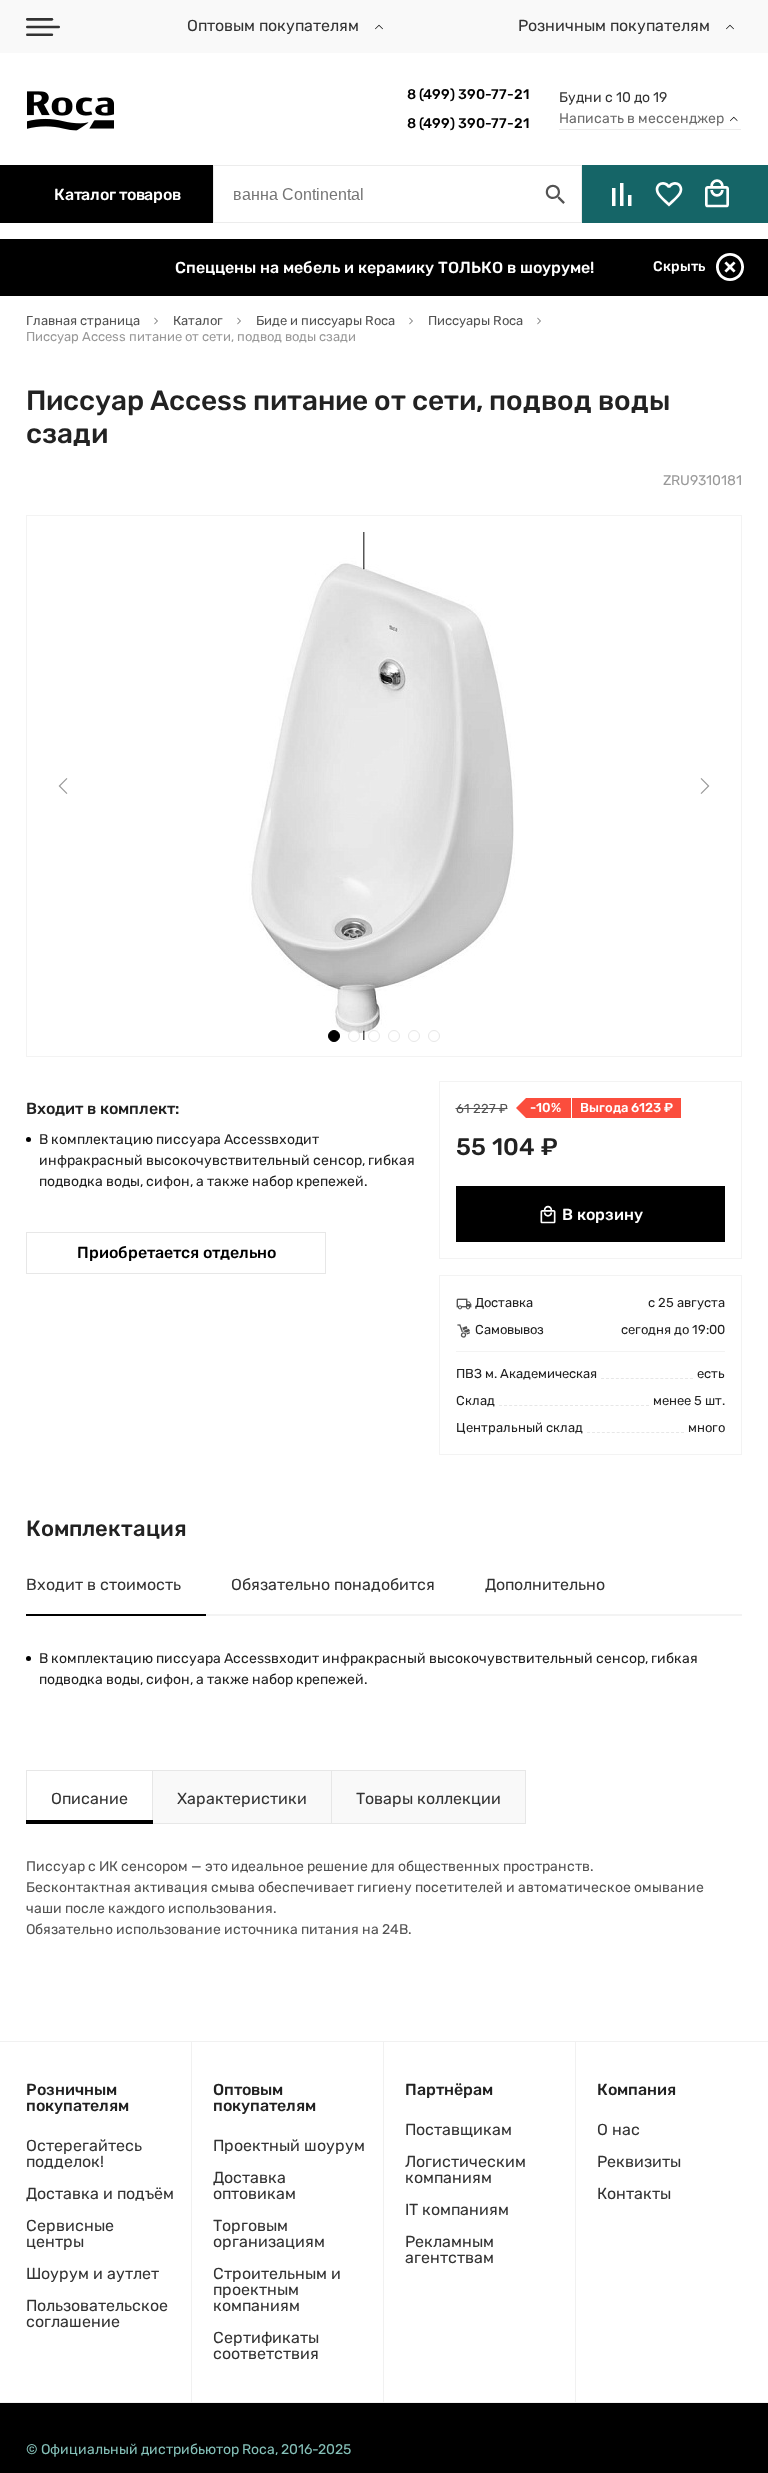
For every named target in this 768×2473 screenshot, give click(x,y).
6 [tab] (434, 1036)
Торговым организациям (269, 2233)
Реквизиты (639, 2161)
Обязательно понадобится (333, 1584)
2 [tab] (354, 1036)
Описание (89, 1798)
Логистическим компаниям (465, 2169)
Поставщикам (458, 2129)
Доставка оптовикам (254, 2185)
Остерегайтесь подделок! (84, 2153)
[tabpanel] (384, 786)
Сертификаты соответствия (266, 2345)
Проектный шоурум (289, 2145)
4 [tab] (394, 1036)
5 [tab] (414, 1036)
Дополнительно (545, 1584)
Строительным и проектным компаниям (277, 2289)
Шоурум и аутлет (92, 2273)
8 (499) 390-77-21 (468, 94)
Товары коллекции (428, 1798)
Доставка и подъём (100, 2193)
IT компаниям (457, 2209)
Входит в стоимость (103, 1584)
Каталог (117, 194)
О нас (618, 2129)
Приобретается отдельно (176, 1252)
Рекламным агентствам (449, 2249)
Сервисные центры (70, 2233)
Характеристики (242, 1798)
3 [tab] (374, 1036)
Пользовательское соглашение (97, 2313)
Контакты (634, 2193)
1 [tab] (334, 1036)
